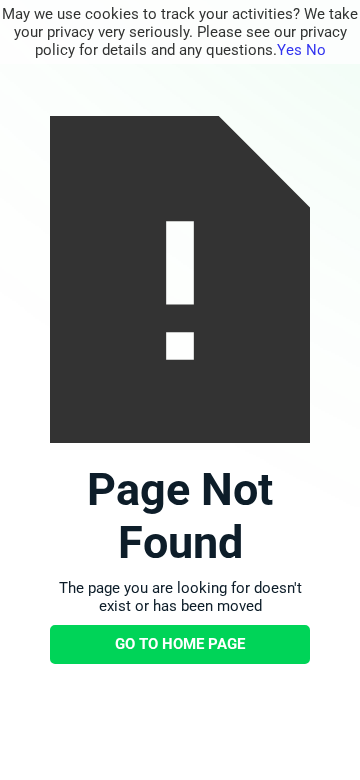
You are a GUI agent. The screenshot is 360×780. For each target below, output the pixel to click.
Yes (289, 50)
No (316, 50)
